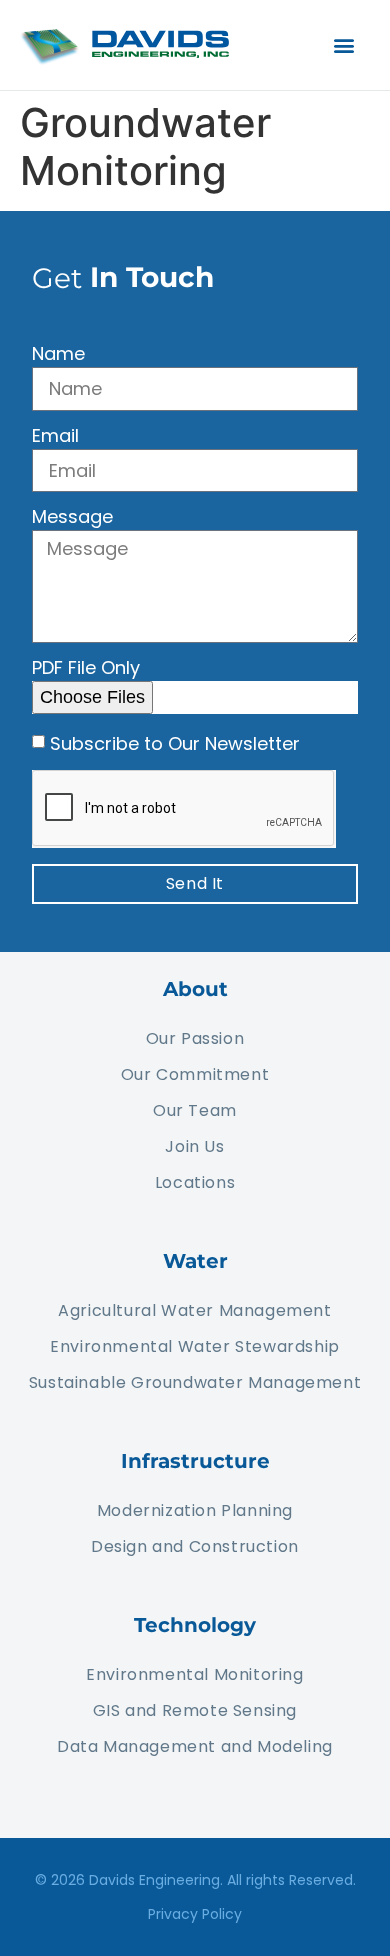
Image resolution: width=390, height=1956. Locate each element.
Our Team (195, 1110)
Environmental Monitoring (194, 1674)
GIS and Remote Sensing (195, 1710)
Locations (195, 1182)
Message (72, 518)
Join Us (194, 1146)
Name (58, 355)
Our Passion (195, 1038)
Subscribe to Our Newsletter (175, 742)
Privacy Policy (195, 1914)
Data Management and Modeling (195, 1746)
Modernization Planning (195, 1510)
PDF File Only (86, 669)
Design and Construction (195, 1546)
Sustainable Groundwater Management (195, 1382)
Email (55, 437)
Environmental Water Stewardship (195, 1346)
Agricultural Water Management (194, 1310)
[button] (343, 45)
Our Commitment (195, 1074)
